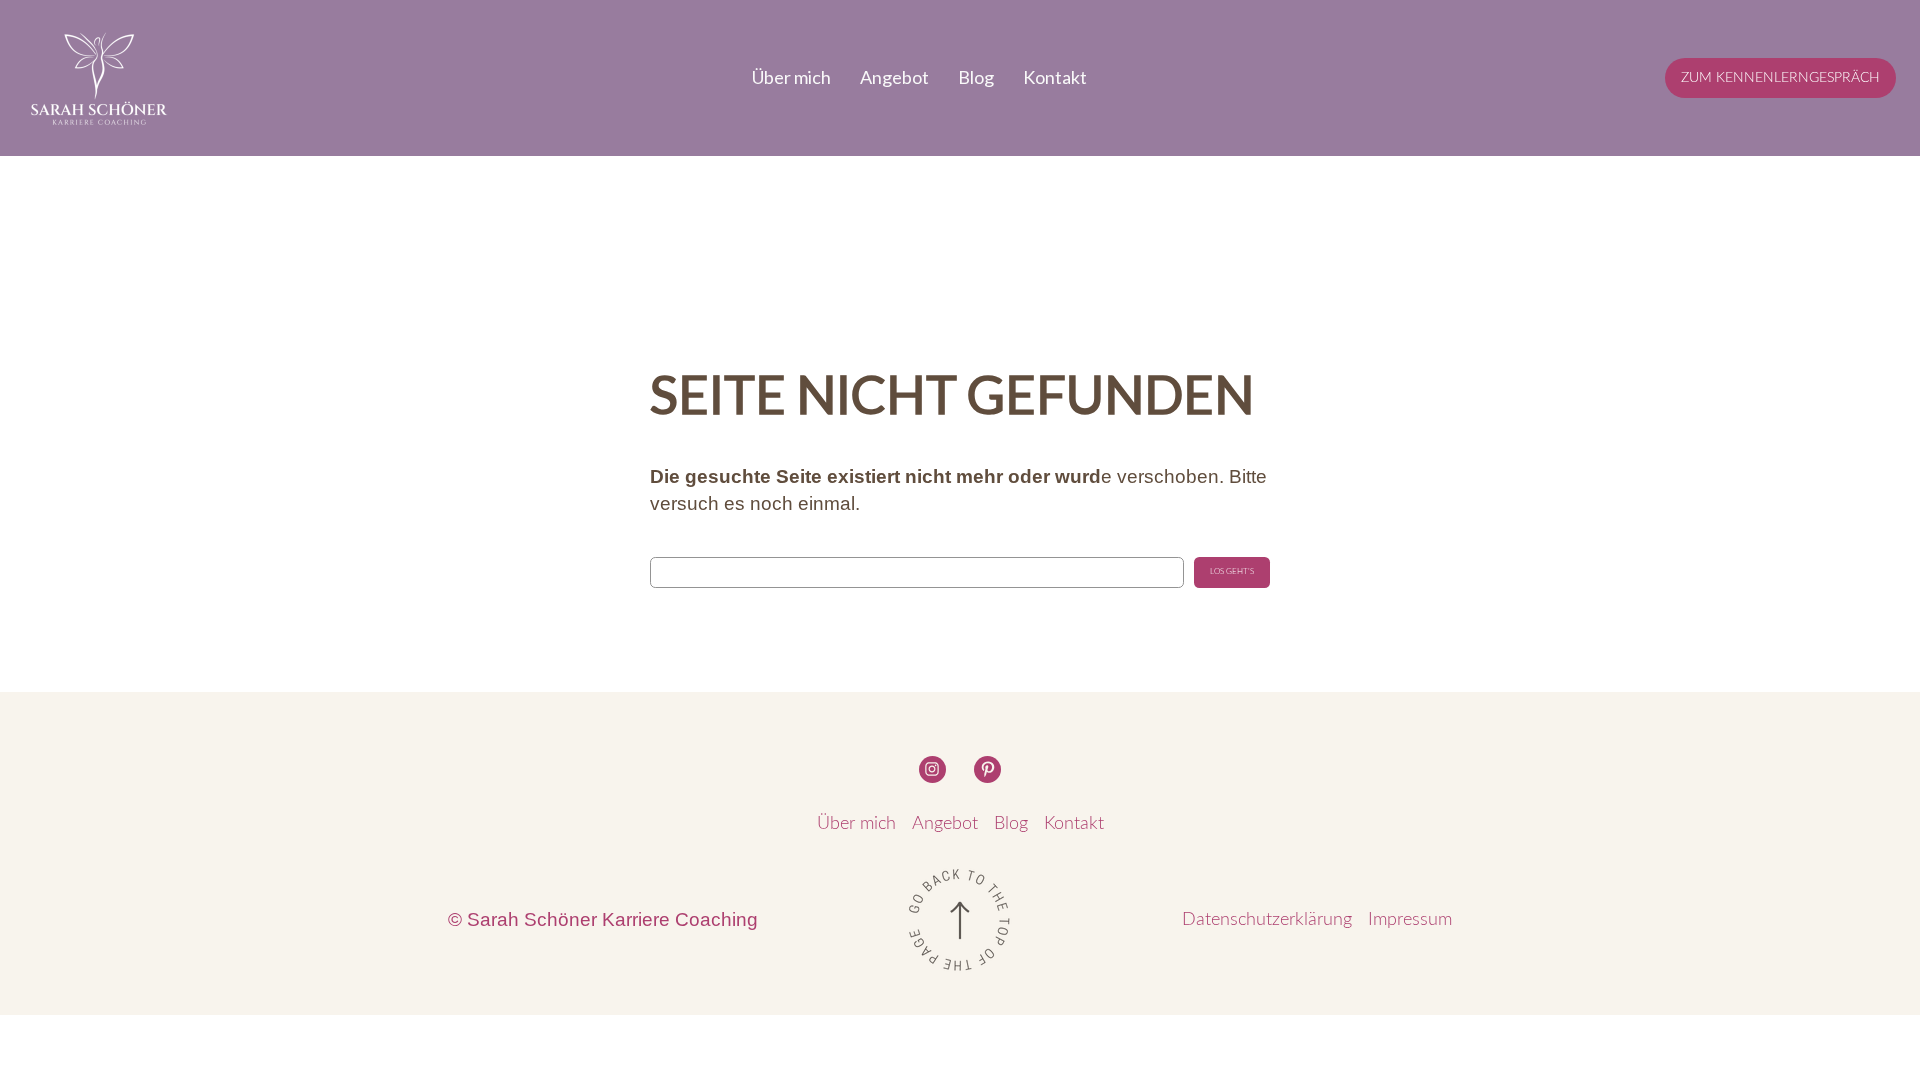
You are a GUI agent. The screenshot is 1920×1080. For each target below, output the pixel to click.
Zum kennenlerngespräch (1780, 77)
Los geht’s (1232, 572)
